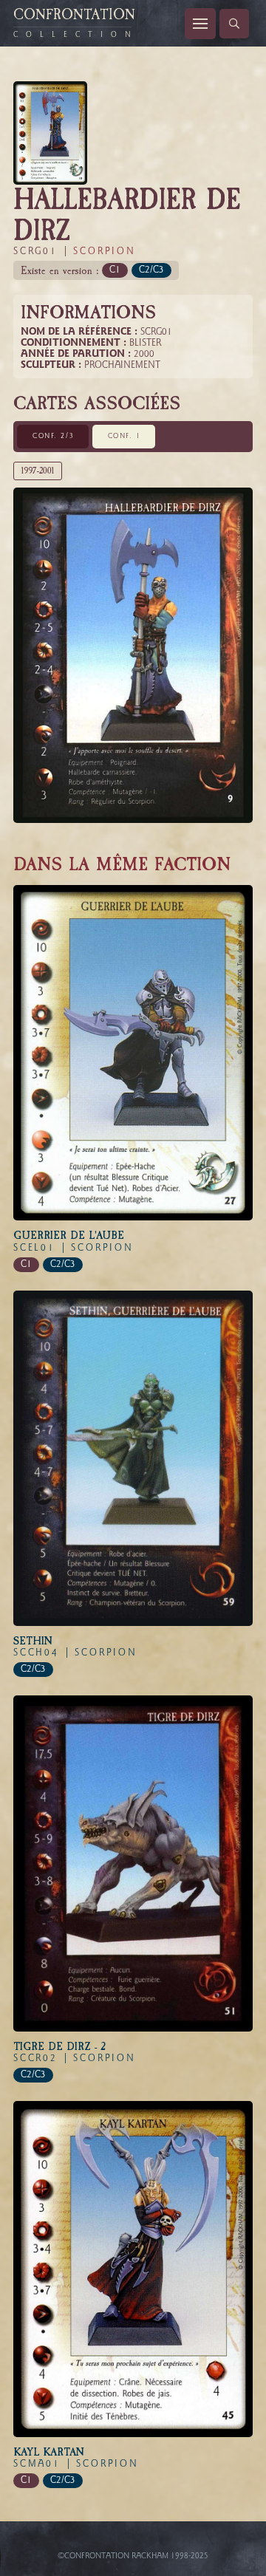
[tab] (53, 437)
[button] (200, 24)
